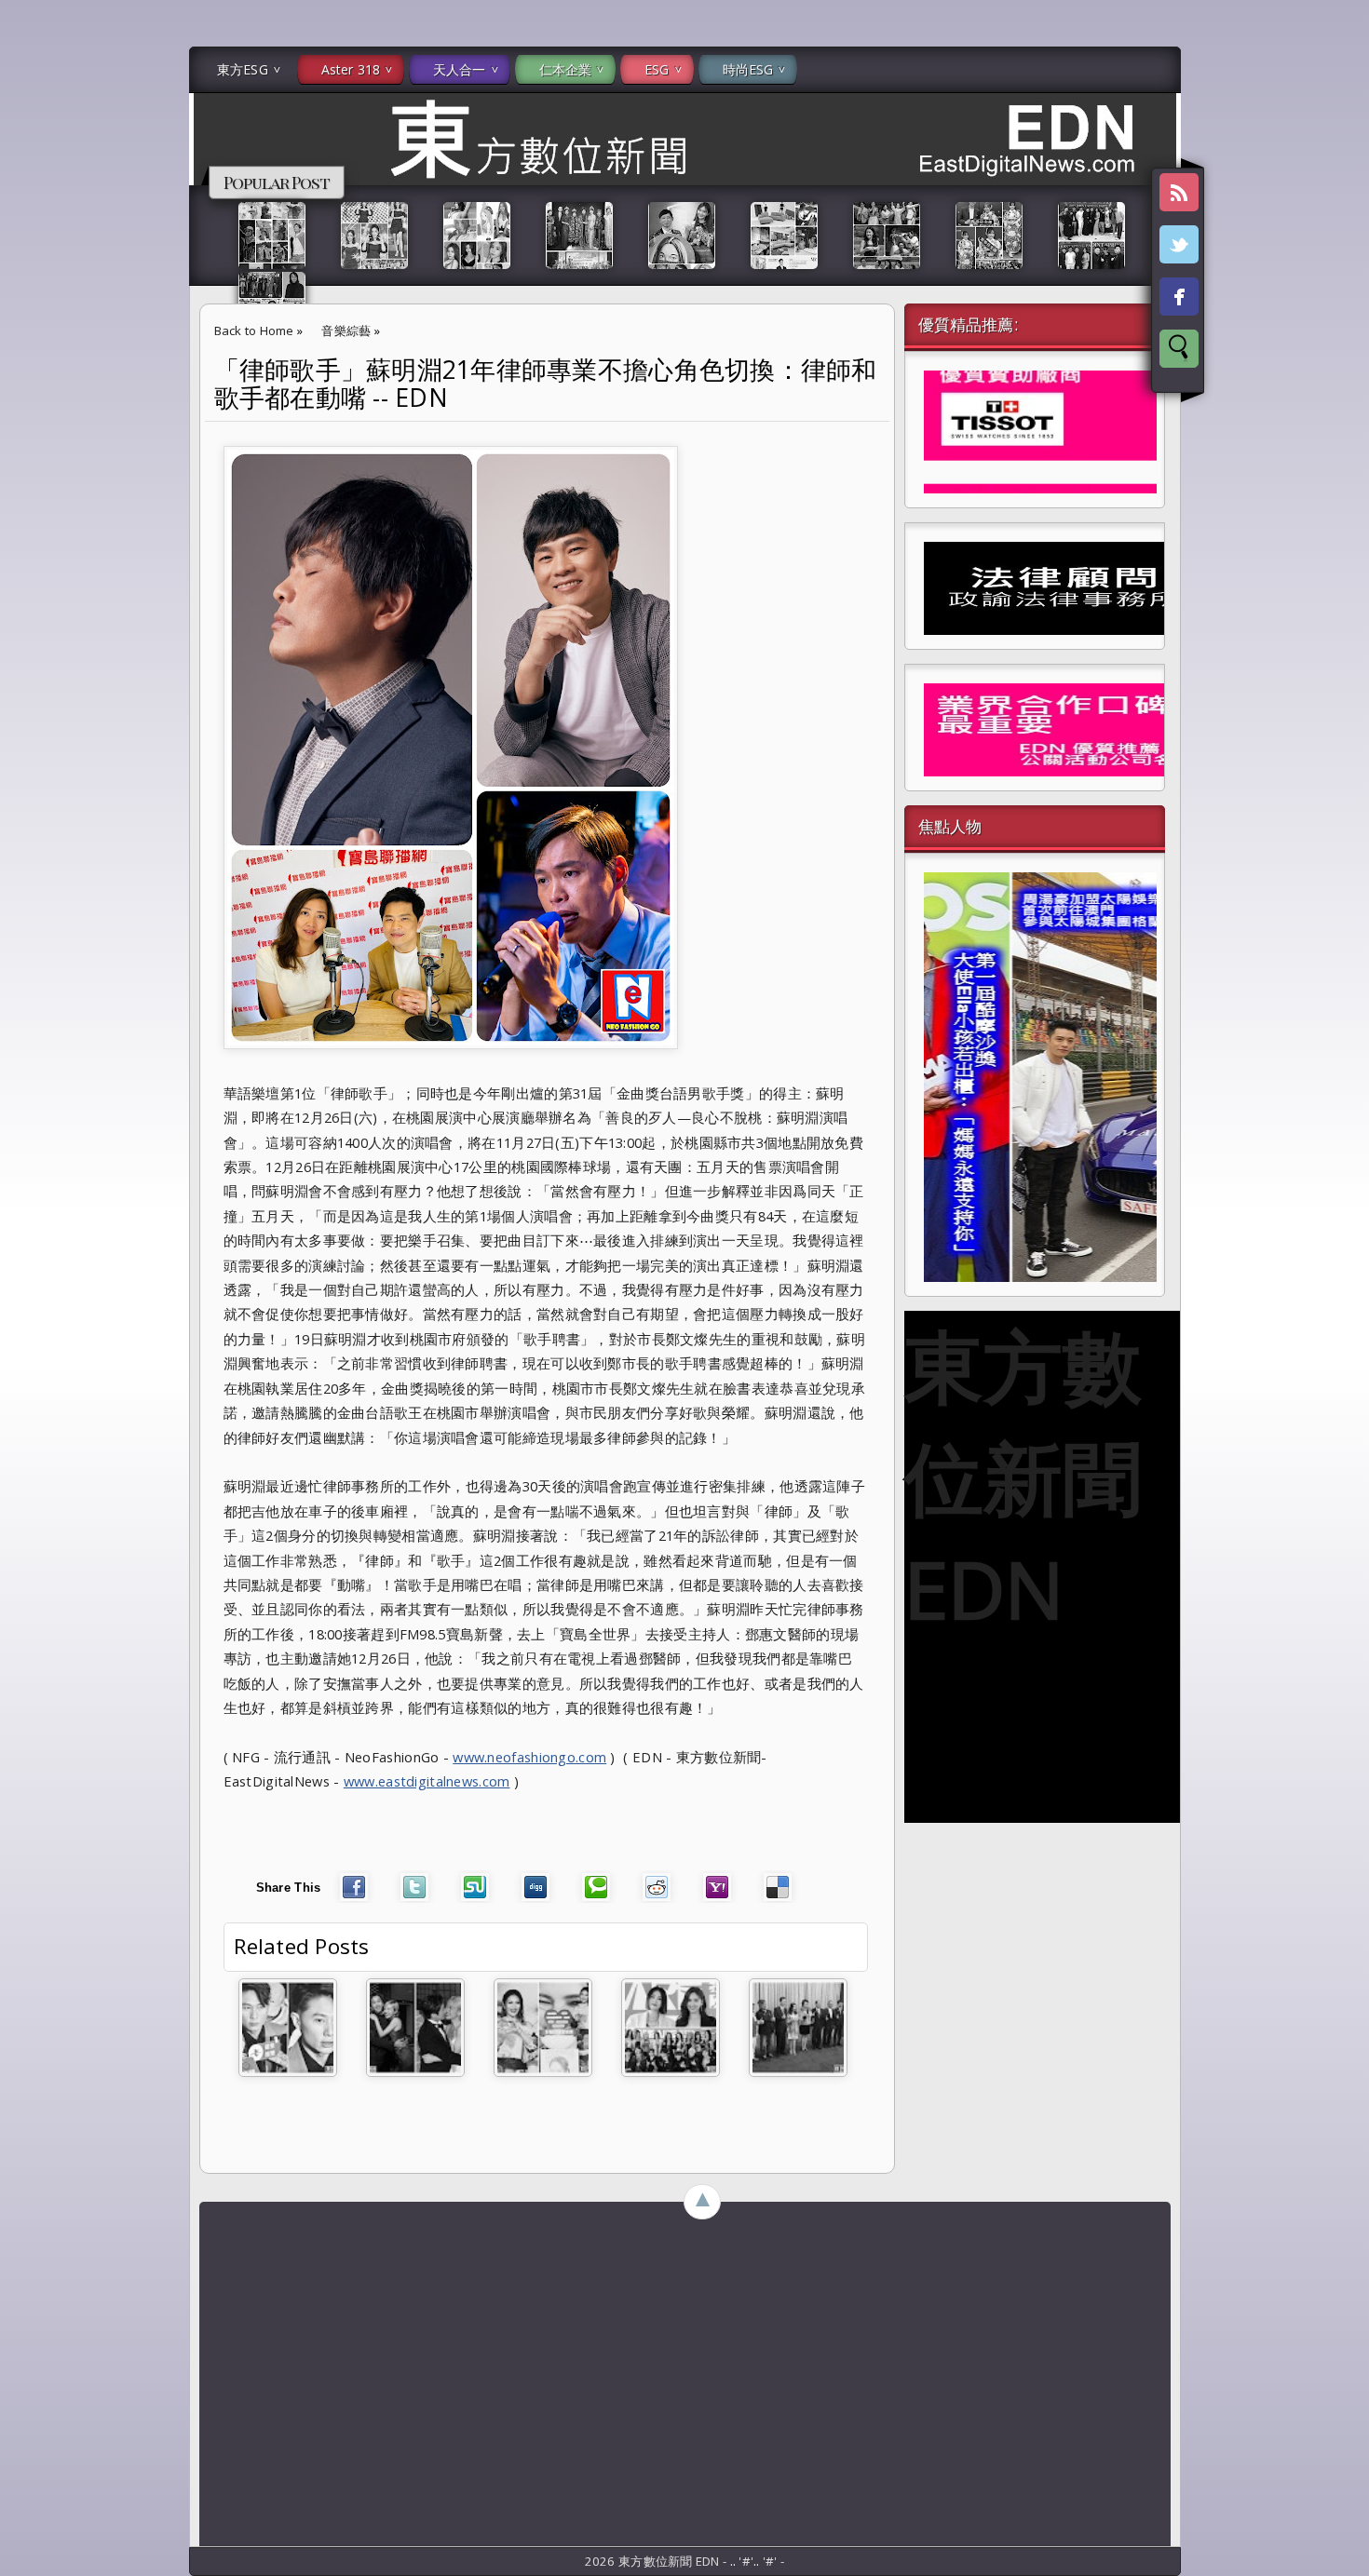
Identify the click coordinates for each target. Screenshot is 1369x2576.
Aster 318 (351, 69)
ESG (657, 69)
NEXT (1338, 294)
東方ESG (243, 69)
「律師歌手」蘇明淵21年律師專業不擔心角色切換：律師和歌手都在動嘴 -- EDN (546, 384)
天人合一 (460, 69)
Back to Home (254, 330)
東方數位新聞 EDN (1023, 1477)
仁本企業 (566, 69)
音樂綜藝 (346, 330)
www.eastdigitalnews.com (427, 1781)
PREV (31, 294)
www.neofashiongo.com (529, 1757)
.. (735, 2561)
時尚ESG (748, 69)
